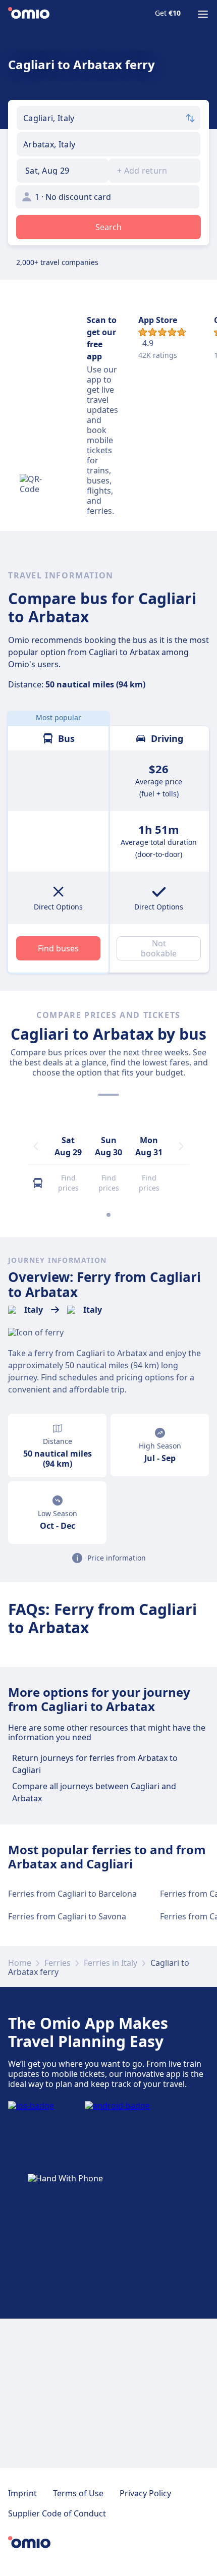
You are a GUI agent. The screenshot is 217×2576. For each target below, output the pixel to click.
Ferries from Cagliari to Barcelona (72, 1894)
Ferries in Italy (111, 1963)
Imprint (22, 2493)
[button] (63, 171)
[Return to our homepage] (29, 14)
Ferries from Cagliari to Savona (67, 1916)
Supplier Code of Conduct (57, 2513)
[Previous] (36, 1146)
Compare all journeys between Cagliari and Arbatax (94, 1792)
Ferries (58, 1963)
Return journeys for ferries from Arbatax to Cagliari (95, 1764)
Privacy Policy (145, 2493)
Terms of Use (78, 2493)
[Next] (181, 1146)
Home (20, 1963)
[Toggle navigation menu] (203, 14)
